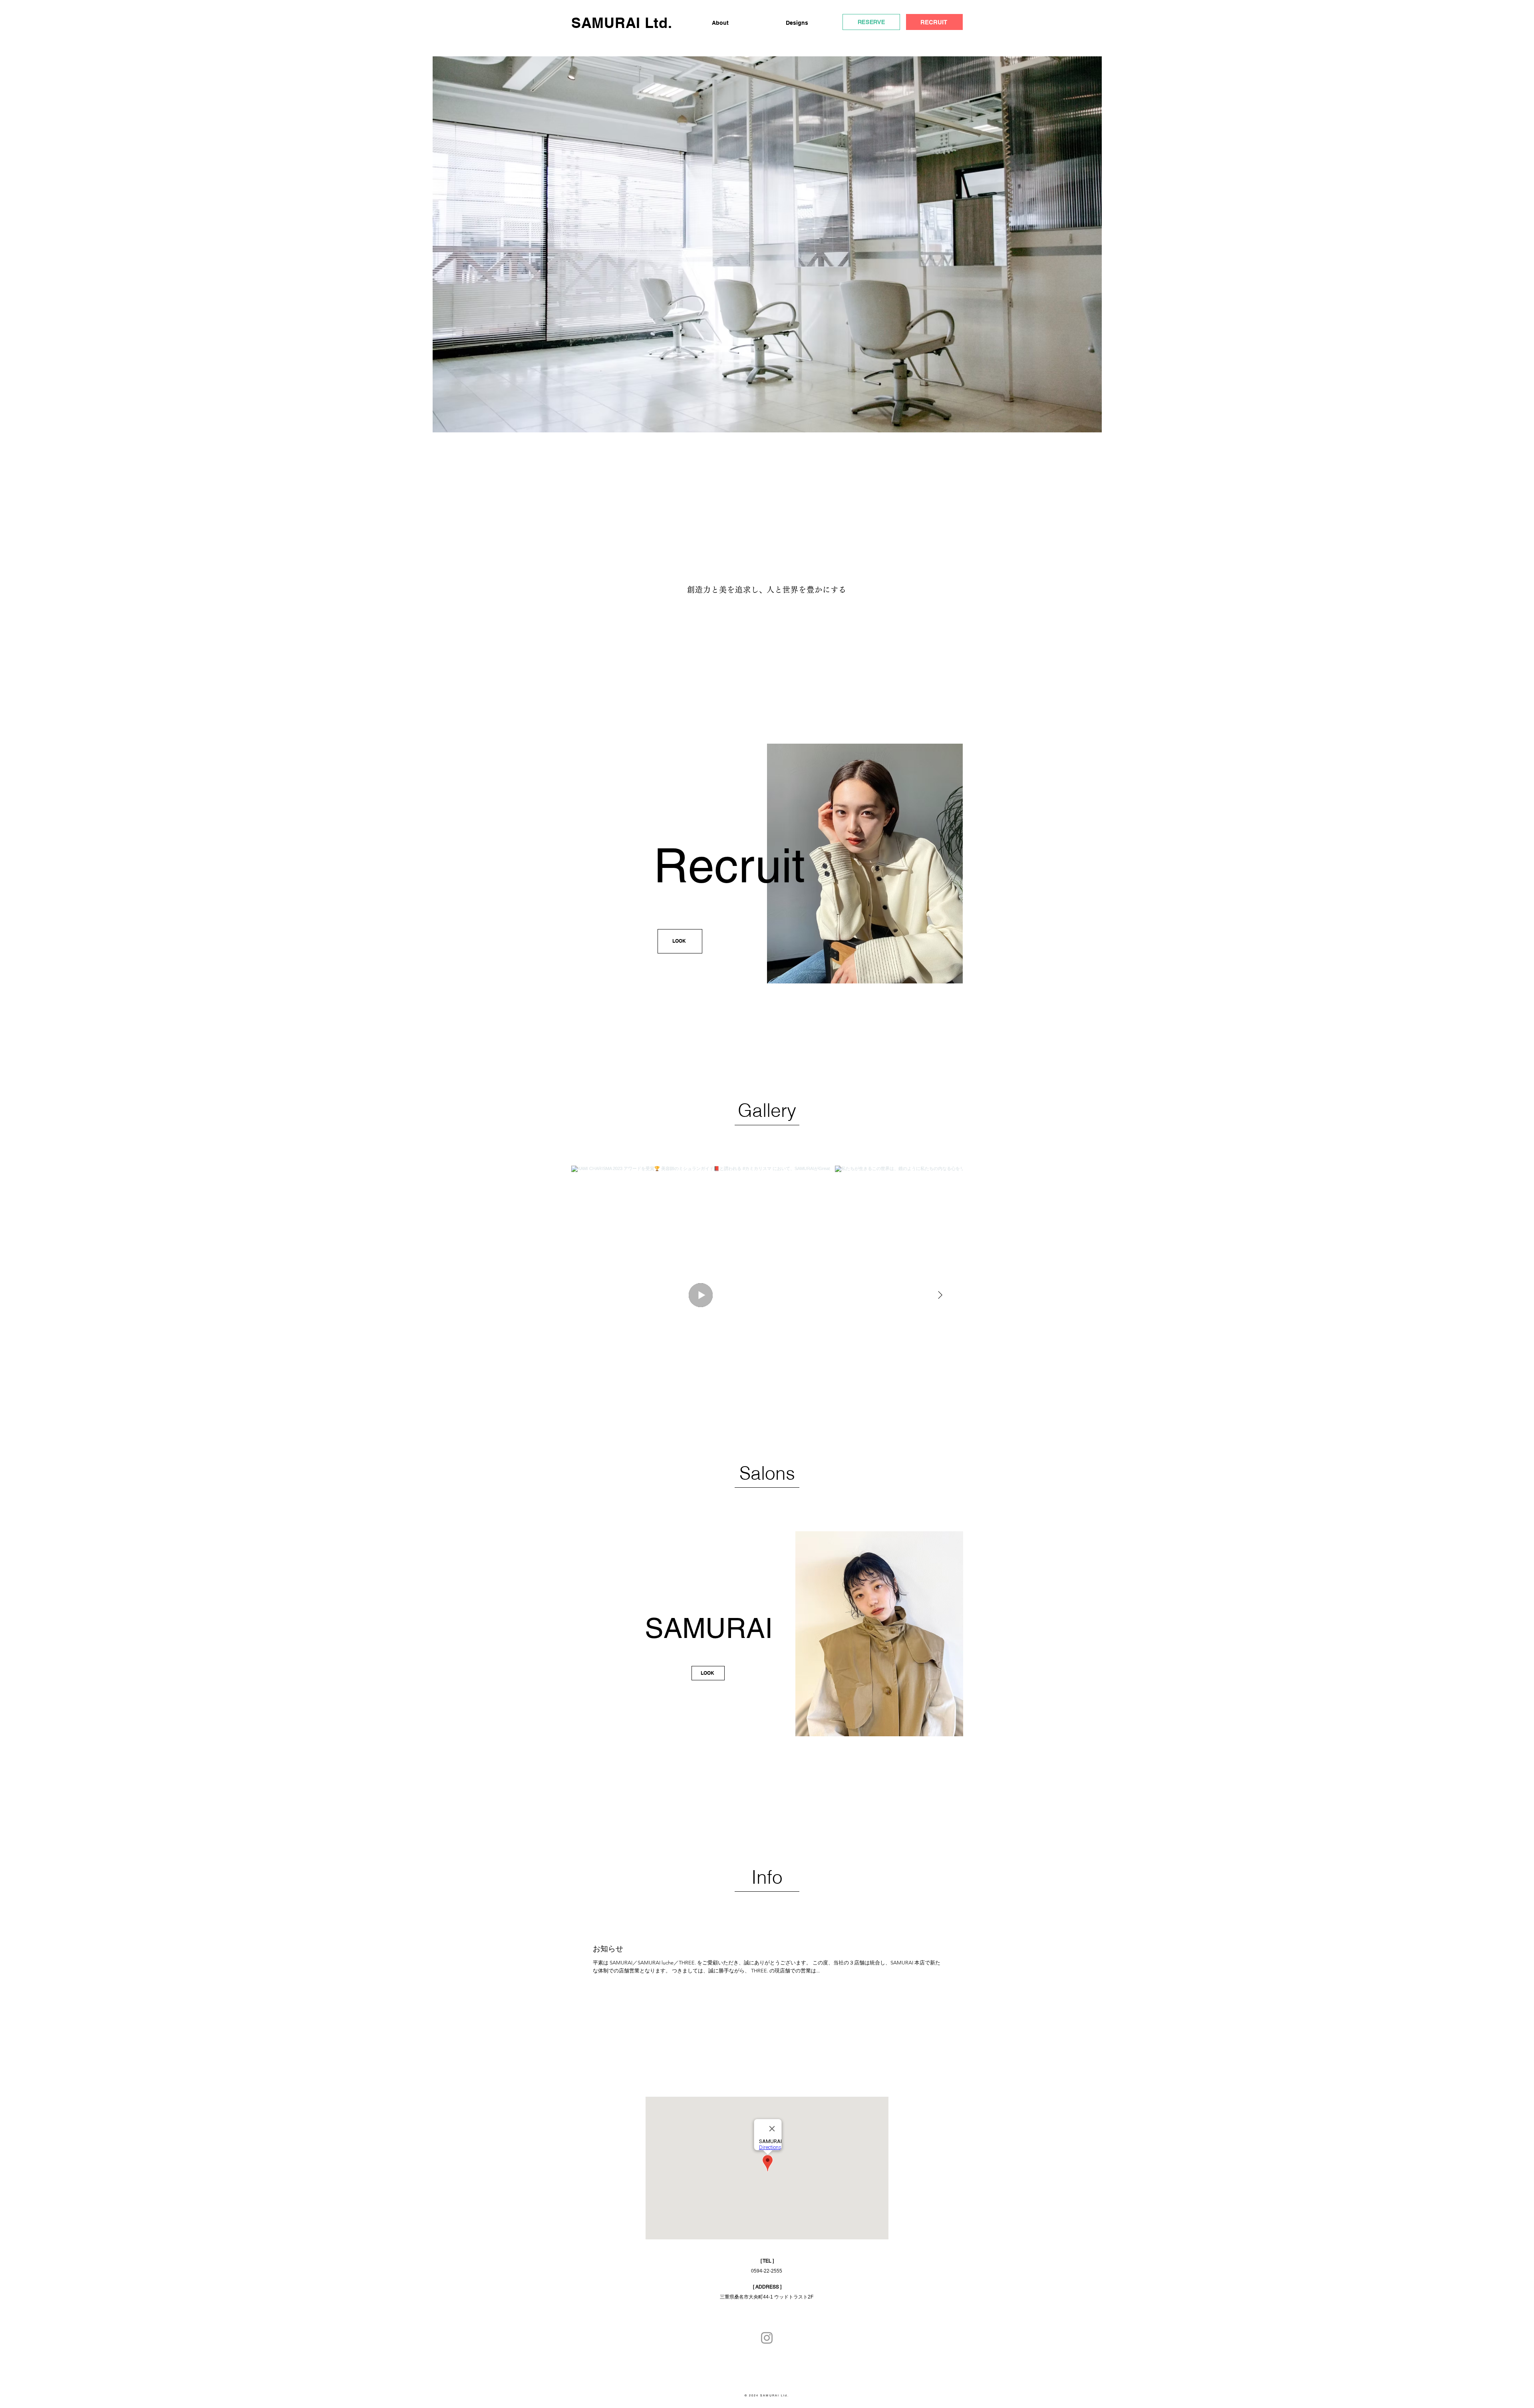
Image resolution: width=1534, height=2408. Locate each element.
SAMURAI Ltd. (622, 23)
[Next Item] (940, 1295)
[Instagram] (767, 2338)
